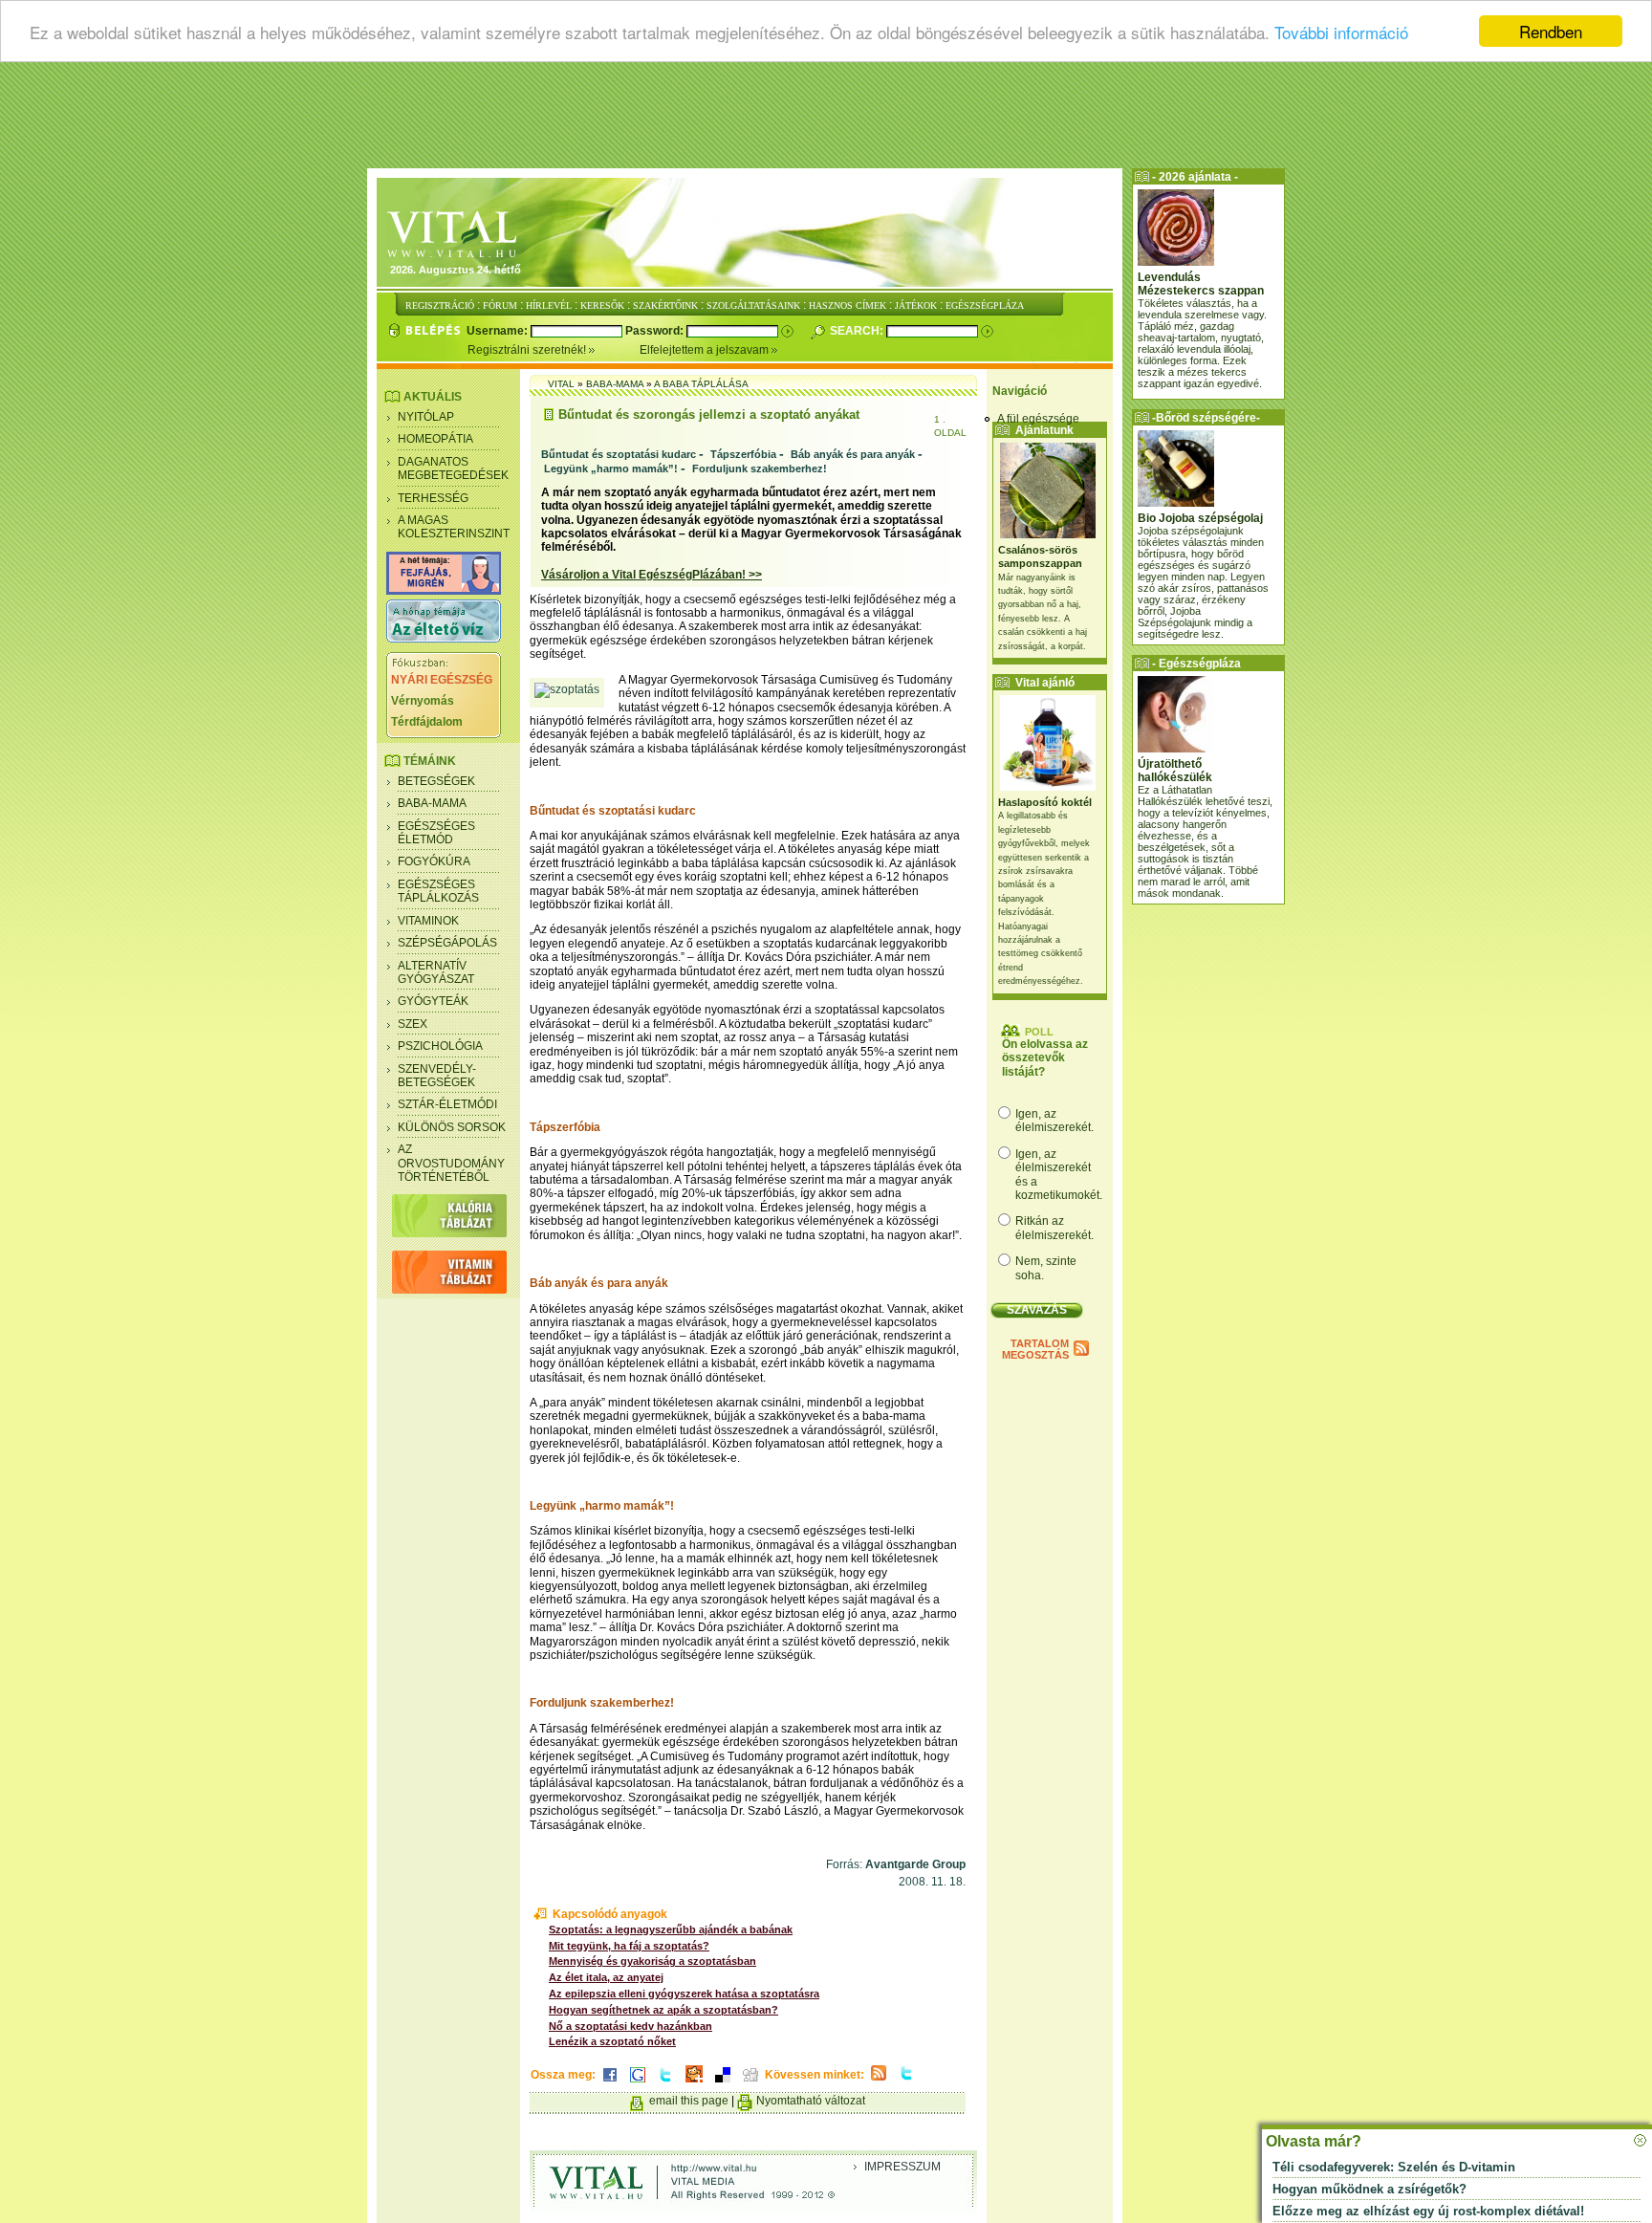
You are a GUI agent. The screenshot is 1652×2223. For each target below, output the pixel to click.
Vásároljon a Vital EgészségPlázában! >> (652, 575)
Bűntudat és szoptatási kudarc (619, 454)
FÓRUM (500, 305)
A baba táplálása (701, 384)
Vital (561, 384)
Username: (499, 331)
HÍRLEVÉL (549, 305)
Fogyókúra (434, 861)
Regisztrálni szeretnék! (528, 350)
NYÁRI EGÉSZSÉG (442, 680)
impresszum (902, 2167)
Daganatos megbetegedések (453, 469)
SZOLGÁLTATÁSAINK (753, 305)
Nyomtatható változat (811, 2101)
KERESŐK (602, 305)
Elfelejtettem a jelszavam (706, 350)
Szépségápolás (447, 943)
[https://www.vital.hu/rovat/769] (444, 591)
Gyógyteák (433, 1001)
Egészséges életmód (436, 833)
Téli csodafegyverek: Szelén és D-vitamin (1394, 2167)
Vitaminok (428, 921)
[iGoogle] (638, 2083)
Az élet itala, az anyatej (606, 1977)
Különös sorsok (452, 1127)
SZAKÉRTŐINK (665, 305)
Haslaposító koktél (1045, 802)
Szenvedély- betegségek (437, 1076)
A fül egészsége (1038, 419)
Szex (413, 1024)
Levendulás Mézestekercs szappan (1201, 284)
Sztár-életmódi (447, 1104)
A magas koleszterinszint (454, 527)
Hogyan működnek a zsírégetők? (1369, 2189)
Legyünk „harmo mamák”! (611, 469)
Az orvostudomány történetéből (451, 1163)
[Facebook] (610, 2083)
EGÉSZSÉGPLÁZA (985, 305)
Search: (858, 331)
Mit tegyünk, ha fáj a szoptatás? (629, 1946)
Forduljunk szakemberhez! (760, 469)
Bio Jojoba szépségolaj (1200, 518)
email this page (689, 2101)
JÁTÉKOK (916, 305)
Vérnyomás (423, 701)
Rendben (1551, 31)
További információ (1341, 32)
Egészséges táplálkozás (438, 891)
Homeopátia (435, 439)
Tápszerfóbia (743, 454)
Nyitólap (426, 417)
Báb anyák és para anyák (853, 454)
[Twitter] (665, 2083)
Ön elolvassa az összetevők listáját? (1045, 1058)
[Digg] (750, 2083)
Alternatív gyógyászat (436, 972)
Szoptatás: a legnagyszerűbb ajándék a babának (671, 1929)
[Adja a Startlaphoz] (694, 2083)
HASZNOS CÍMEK (848, 305)
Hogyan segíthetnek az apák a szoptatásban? (663, 2010)
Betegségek (436, 781)
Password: (656, 331)
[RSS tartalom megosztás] (879, 2081)
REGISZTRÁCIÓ (440, 305)
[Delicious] (723, 2083)
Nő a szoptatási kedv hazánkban (630, 2026)
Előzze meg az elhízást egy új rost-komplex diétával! (1428, 2211)
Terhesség (433, 498)
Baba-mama (432, 803)
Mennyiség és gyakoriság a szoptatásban (652, 1961)
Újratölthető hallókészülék (1175, 771)
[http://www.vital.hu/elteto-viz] (444, 639)
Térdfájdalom (427, 722)
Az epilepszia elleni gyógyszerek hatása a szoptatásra (684, 1994)
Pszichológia (440, 1046)
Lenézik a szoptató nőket (612, 2041)
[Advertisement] (826, 120)
